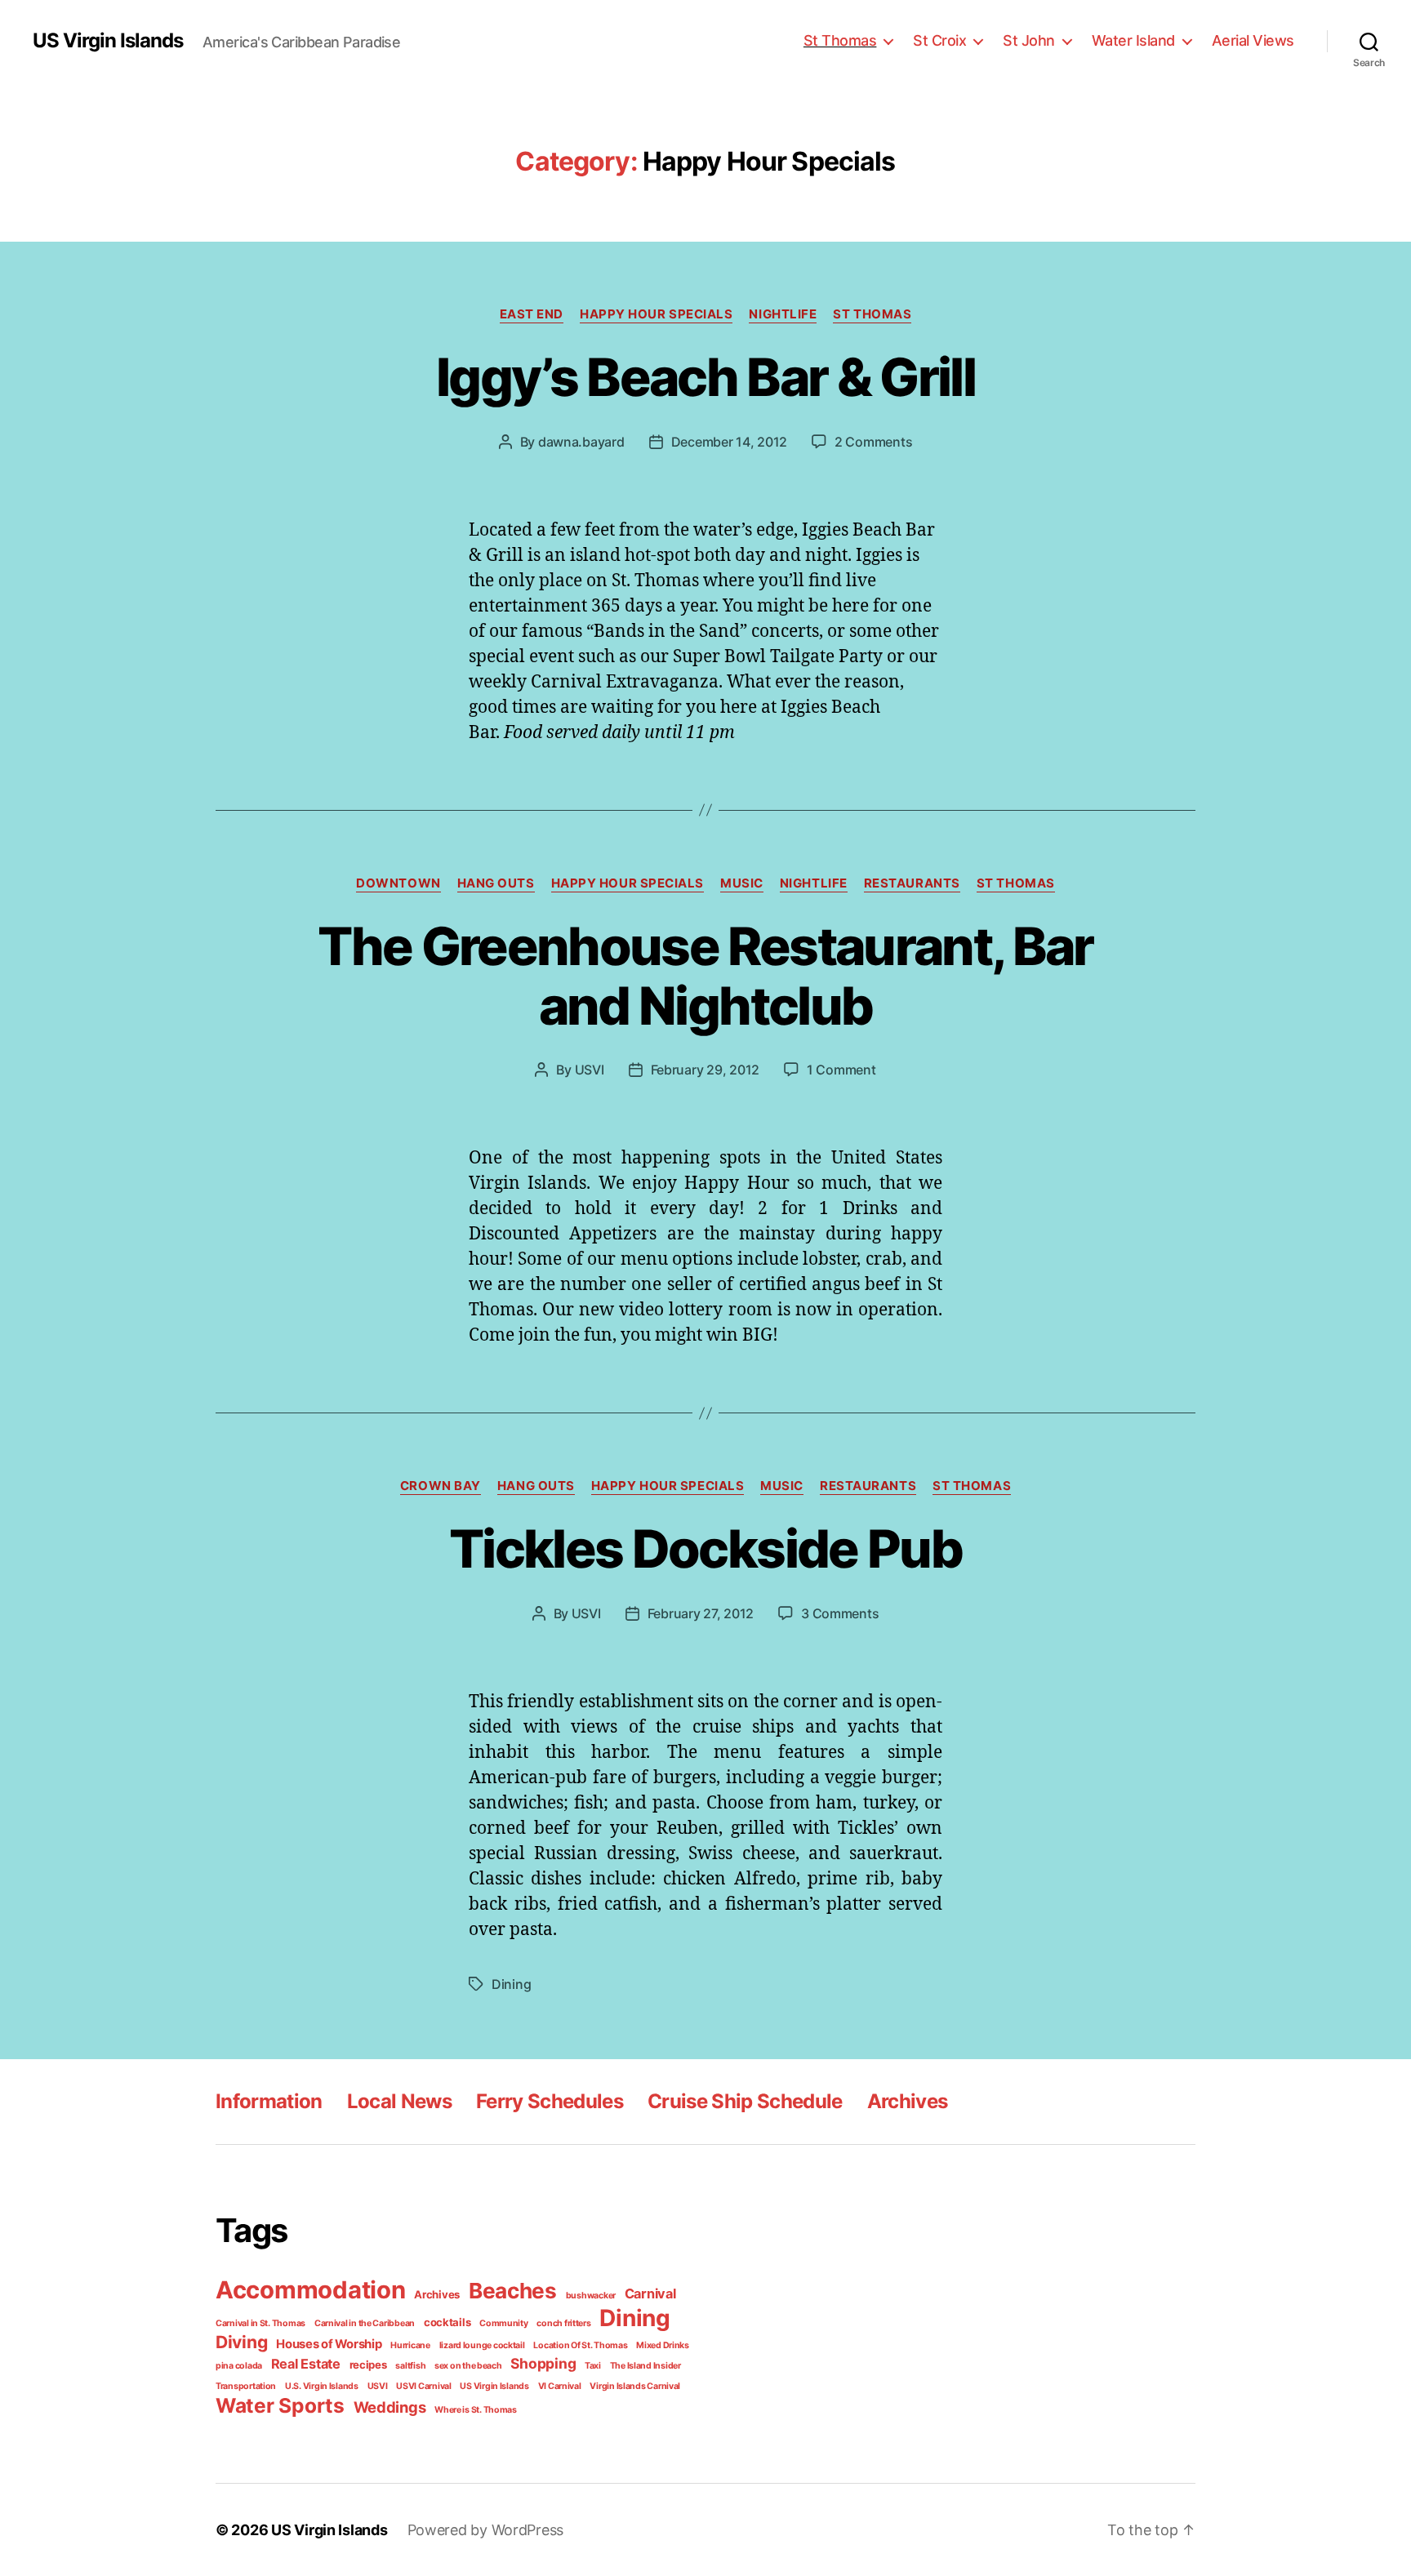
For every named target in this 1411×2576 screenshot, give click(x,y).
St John (1029, 40)
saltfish (410, 2366)
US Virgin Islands (108, 41)
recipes (368, 2365)
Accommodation (311, 2290)
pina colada (239, 2366)
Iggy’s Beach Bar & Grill (705, 377)
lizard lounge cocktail (482, 2345)
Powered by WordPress (486, 2530)
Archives (908, 2101)
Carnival (650, 2293)
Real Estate (306, 2364)
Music (742, 883)
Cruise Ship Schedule (745, 2101)
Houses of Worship (329, 2344)
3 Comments (840, 1613)
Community (504, 2323)
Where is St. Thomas (476, 2410)
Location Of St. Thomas (580, 2345)
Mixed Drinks (663, 2345)
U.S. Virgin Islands (322, 2386)
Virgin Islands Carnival (635, 2386)
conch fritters (563, 2323)
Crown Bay (441, 1486)
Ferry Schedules (550, 2101)
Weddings (390, 2407)
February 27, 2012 (701, 1613)
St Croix (939, 40)
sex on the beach (468, 2366)
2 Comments (873, 442)
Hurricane (410, 2345)
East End (532, 314)
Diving (241, 2342)
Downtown (398, 883)
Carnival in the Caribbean (365, 2323)
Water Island (1133, 40)
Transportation (246, 2386)
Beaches (513, 2291)
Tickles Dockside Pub (705, 1548)
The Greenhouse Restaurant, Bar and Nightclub (705, 976)
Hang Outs (496, 883)
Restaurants (912, 883)
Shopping (543, 2363)
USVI (590, 1070)
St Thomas (840, 40)
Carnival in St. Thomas (260, 2323)
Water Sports (280, 2405)
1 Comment (841, 1070)
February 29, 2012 (705, 1070)
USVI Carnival (424, 2386)
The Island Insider (645, 2366)
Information (269, 2101)
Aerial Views (1253, 40)
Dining (511, 1984)
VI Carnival (560, 2386)
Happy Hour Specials (656, 314)
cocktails (447, 2322)
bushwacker (591, 2296)
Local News (399, 2101)
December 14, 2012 (729, 442)
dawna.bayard (581, 442)
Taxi (593, 2366)
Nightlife (783, 314)
